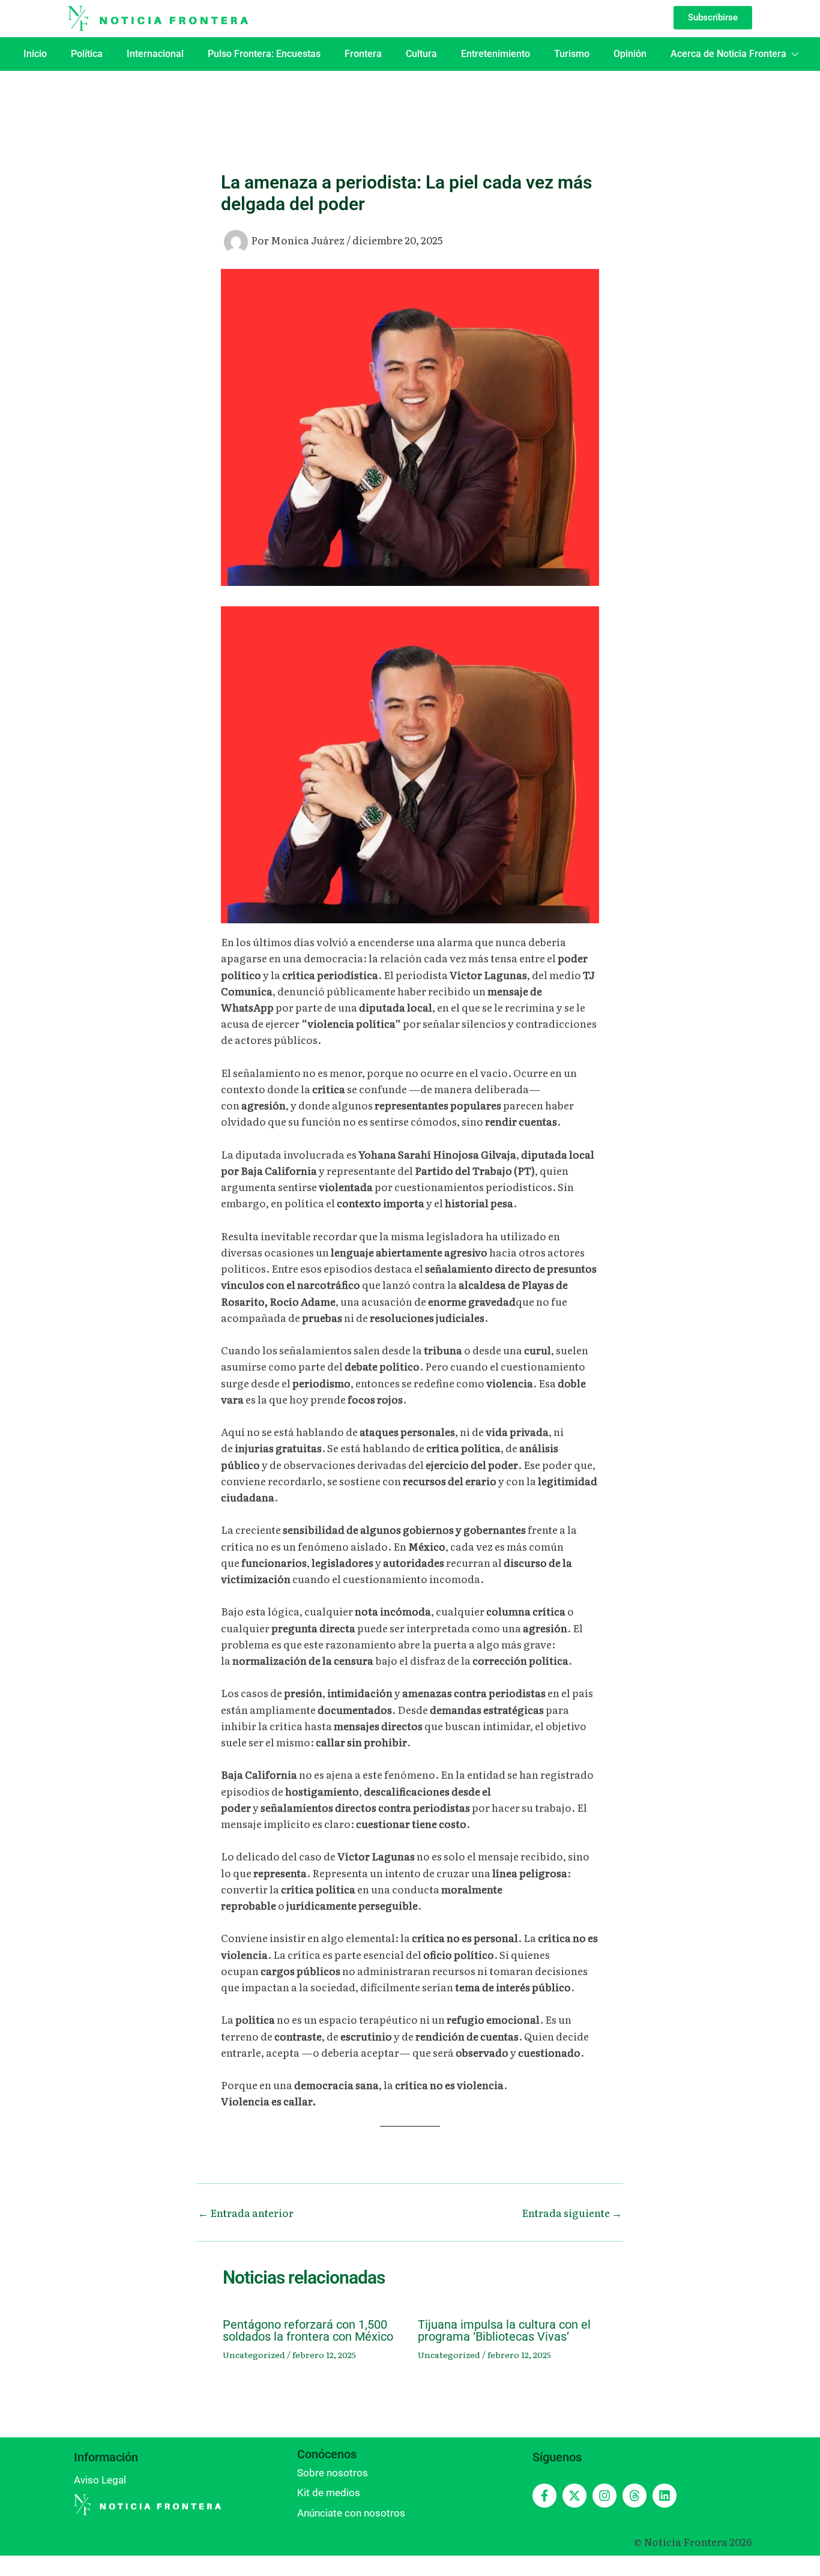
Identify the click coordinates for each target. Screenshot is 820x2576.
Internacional (155, 54)
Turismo (572, 54)
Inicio (35, 54)
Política (87, 54)
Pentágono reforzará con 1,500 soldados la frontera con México (308, 2330)
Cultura (421, 54)
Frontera (363, 54)
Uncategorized (254, 2354)
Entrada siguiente (572, 2213)
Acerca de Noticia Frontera (728, 54)
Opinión (630, 54)
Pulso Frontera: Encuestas (264, 54)
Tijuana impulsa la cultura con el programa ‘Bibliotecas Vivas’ (504, 2330)
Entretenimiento (496, 54)
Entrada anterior (246, 2213)
